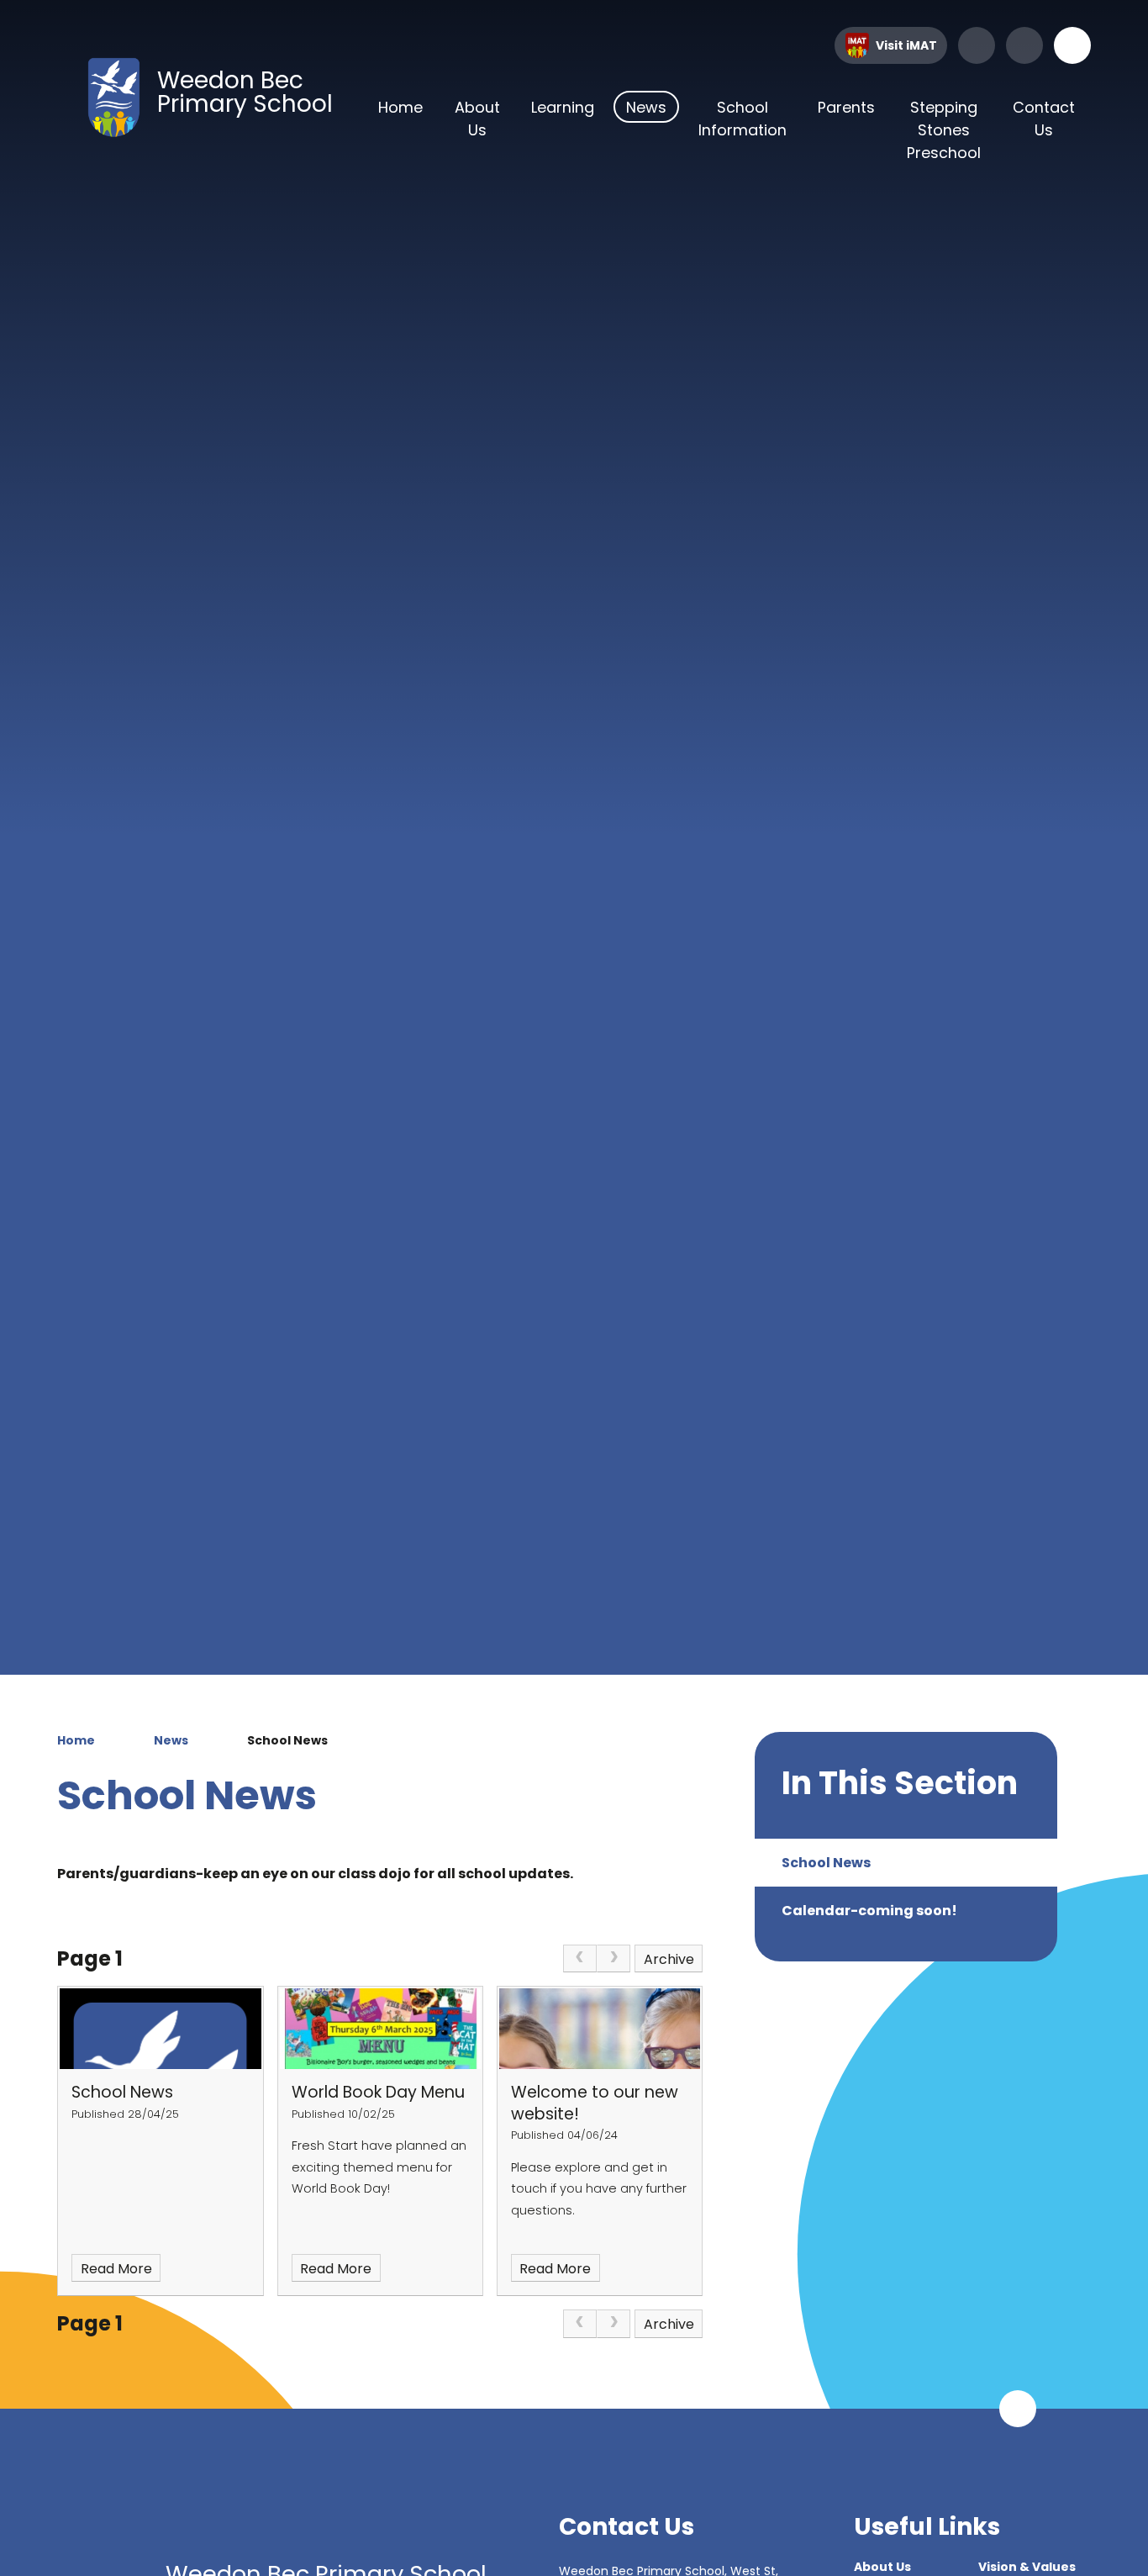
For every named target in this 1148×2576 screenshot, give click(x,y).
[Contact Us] (1024, 45)
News (171, 1740)
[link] (580, 1959)
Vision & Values (1027, 2567)
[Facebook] (977, 45)
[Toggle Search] (1072, 45)
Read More (116, 2269)
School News (287, 1740)
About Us (882, 2567)
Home (76, 1740)
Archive (669, 1959)
